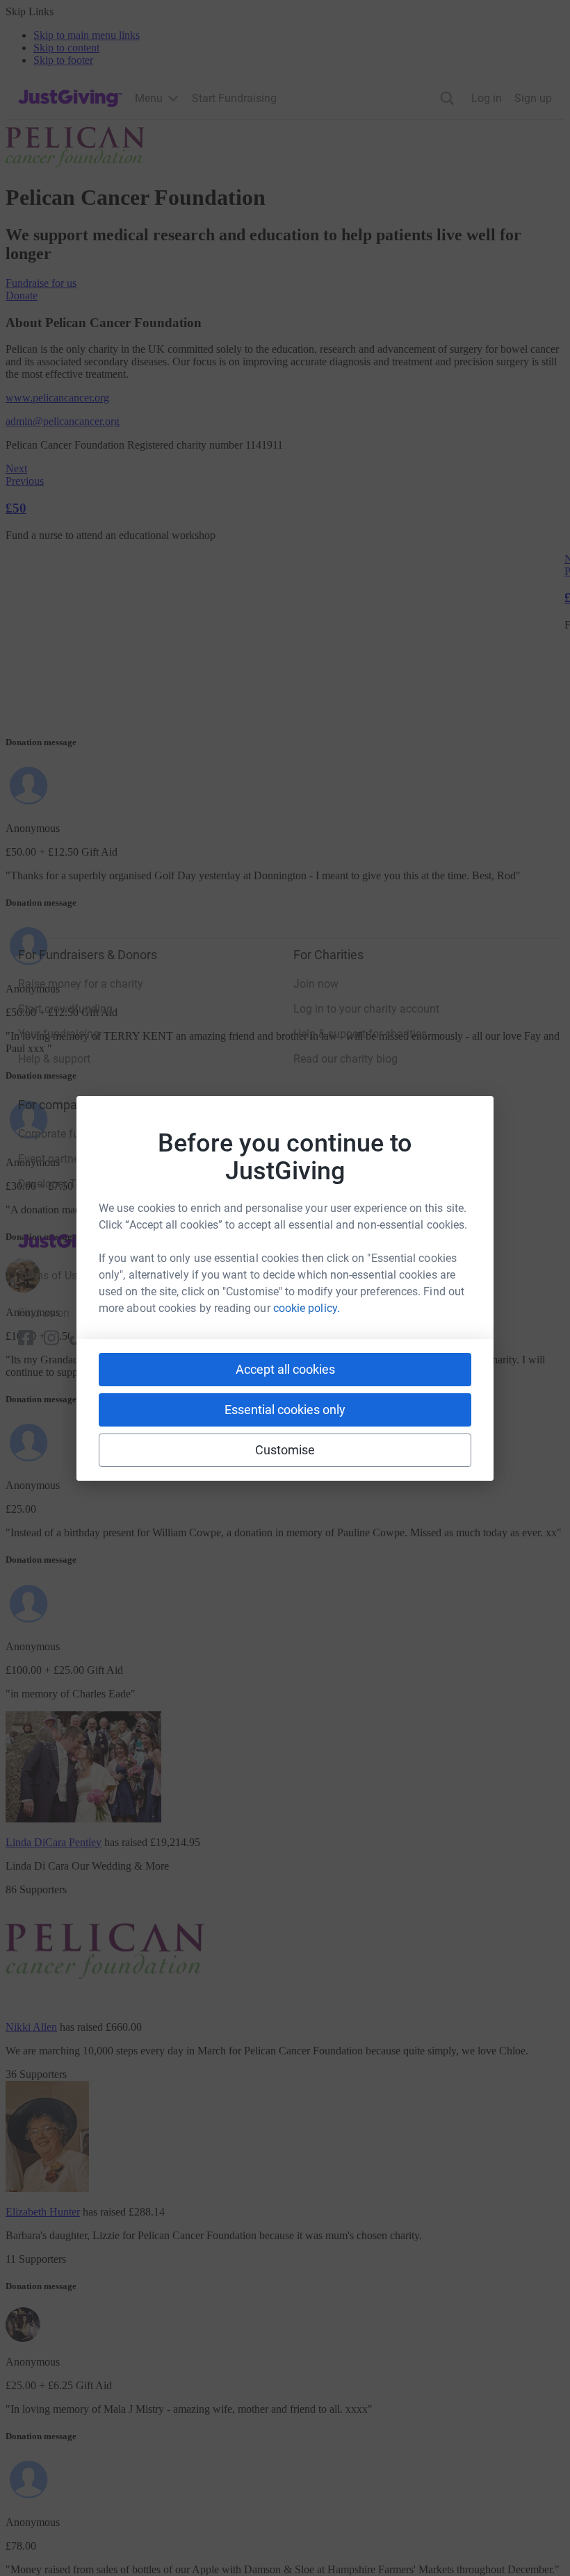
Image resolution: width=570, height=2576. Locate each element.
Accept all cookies (285, 1369)
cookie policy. (307, 1308)
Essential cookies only (285, 1410)
